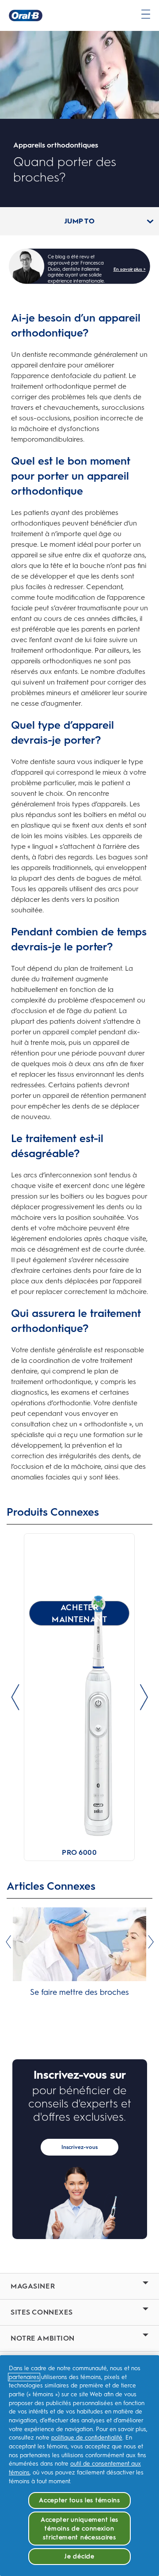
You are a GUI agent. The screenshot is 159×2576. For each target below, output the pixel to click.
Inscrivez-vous (79, 2147)
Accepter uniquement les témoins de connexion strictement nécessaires (79, 2528)
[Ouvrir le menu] (146, 14)
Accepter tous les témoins (79, 2500)
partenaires (24, 2377)
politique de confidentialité (87, 2438)
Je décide (79, 2556)
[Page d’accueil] (26, 15)
